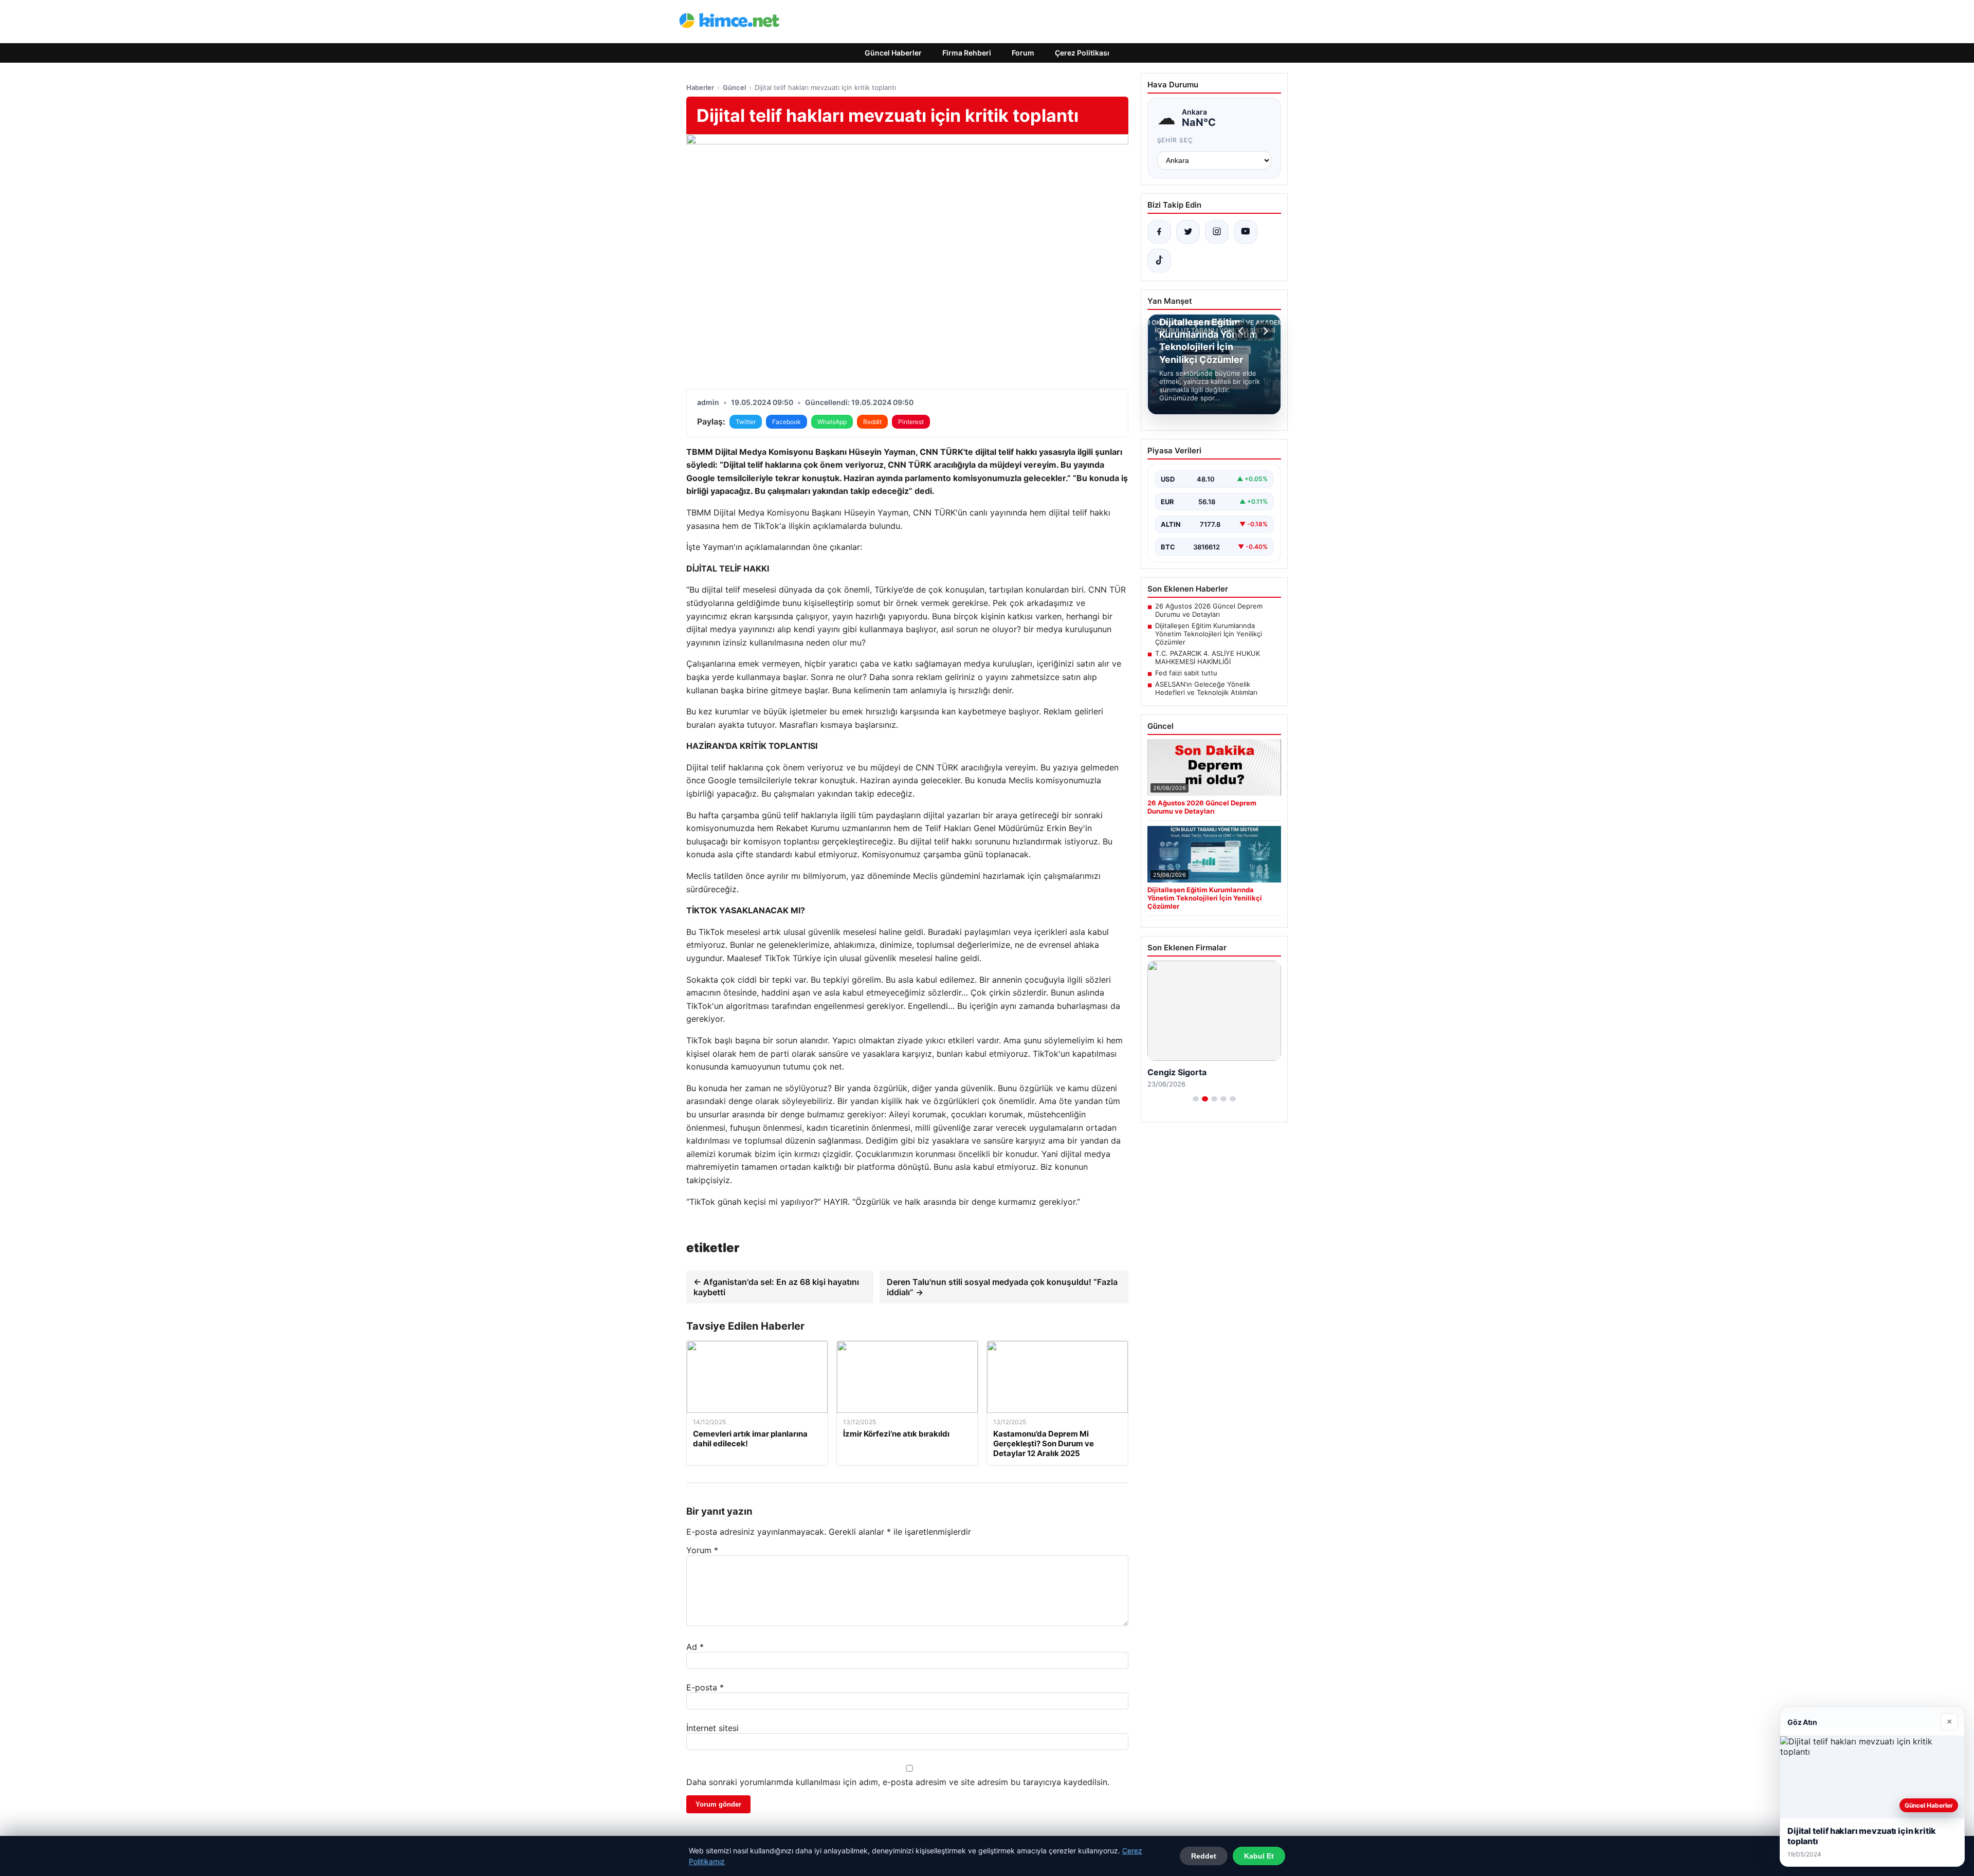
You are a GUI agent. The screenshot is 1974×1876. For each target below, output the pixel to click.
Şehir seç (1175, 140)
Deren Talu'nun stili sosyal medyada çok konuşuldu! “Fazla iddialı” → (1002, 1287)
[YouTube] (1246, 232)
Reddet (1204, 1856)
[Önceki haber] (1242, 331)
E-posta (705, 1687)
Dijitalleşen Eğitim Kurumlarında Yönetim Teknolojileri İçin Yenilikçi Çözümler (1209, 634)
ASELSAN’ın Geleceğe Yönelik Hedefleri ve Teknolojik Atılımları (1206, 688)
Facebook (787, 422)
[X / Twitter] (1188, 232)
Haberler (700, 87)
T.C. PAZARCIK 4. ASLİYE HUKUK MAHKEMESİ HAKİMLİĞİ (1208, 657)
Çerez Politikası (1082, 53)
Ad (695, 1647)
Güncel (734, 87)
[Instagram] (1217, 232)
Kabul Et (1259, 1856)
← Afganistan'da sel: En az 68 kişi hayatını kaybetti (776, 1287)
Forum (1023, 53)
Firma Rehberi (967, 53)
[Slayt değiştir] (1196, 1099)
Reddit (872, 422)
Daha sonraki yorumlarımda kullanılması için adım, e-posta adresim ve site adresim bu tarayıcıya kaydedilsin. (898, 1782)
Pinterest (911, 422)
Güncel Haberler (893, 53)
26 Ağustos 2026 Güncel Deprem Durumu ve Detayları (1209, 610)
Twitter (746, 422)
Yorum (702, 1550)
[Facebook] (1159, 232)
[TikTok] (1159, 261)
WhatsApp (832, 422)
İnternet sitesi (712, 1728)
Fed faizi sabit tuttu (1186, 673)
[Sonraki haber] (1264, 331)
